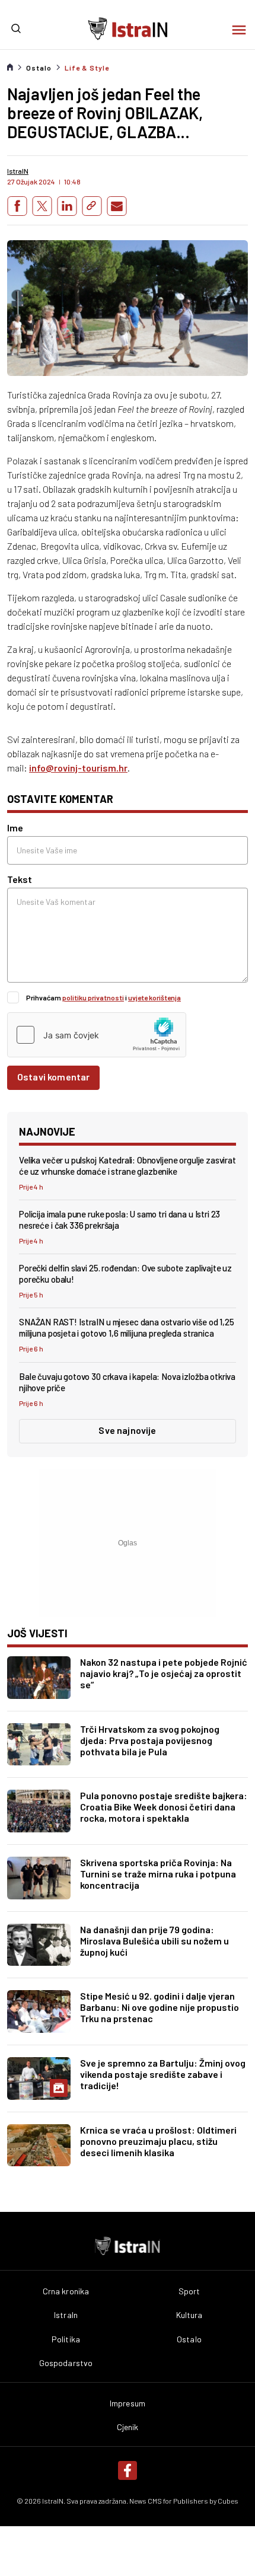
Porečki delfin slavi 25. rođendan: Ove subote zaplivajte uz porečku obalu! (125, 1273)
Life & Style (87, 68)
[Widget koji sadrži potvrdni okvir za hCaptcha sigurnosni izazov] (97, 1035)
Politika (66, 2339)
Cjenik (128, 2427)
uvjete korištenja (154, 997)
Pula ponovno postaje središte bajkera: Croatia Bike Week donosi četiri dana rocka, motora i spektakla (164, 1807)
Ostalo (39, 68)
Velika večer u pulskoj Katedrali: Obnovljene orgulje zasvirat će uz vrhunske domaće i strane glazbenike (128, 1166)
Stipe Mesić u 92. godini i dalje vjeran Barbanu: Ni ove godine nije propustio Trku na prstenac (160, 2007)
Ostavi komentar (53, 1077)
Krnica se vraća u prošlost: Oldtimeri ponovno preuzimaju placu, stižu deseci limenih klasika (158, 2141)
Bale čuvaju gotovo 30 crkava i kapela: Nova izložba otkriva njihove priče (127, 1382)
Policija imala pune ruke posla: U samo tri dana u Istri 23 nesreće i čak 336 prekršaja (119, 1220)
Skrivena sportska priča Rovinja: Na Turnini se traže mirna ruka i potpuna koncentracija (158, 1874)
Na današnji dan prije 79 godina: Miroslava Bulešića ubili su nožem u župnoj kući (154, 1941)
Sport (189, 2291)
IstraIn (66, 2315)
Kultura (189, 2315)
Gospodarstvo (66, 2363)
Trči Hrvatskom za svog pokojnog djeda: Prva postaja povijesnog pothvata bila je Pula (150, 1740)
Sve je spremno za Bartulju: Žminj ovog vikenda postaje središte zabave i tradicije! (163, 2074)
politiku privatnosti (93, 997)
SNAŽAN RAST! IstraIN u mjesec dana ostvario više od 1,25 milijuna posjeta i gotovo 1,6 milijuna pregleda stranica (127, 1327)
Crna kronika (66, 2291)
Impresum (128, 2403)
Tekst (20, 879)
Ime (15, 828)
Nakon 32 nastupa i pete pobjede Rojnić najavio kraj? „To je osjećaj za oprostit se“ (164, 1673)
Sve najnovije (127, 1430)
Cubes (228, 2501)
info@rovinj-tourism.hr (78, 768)
